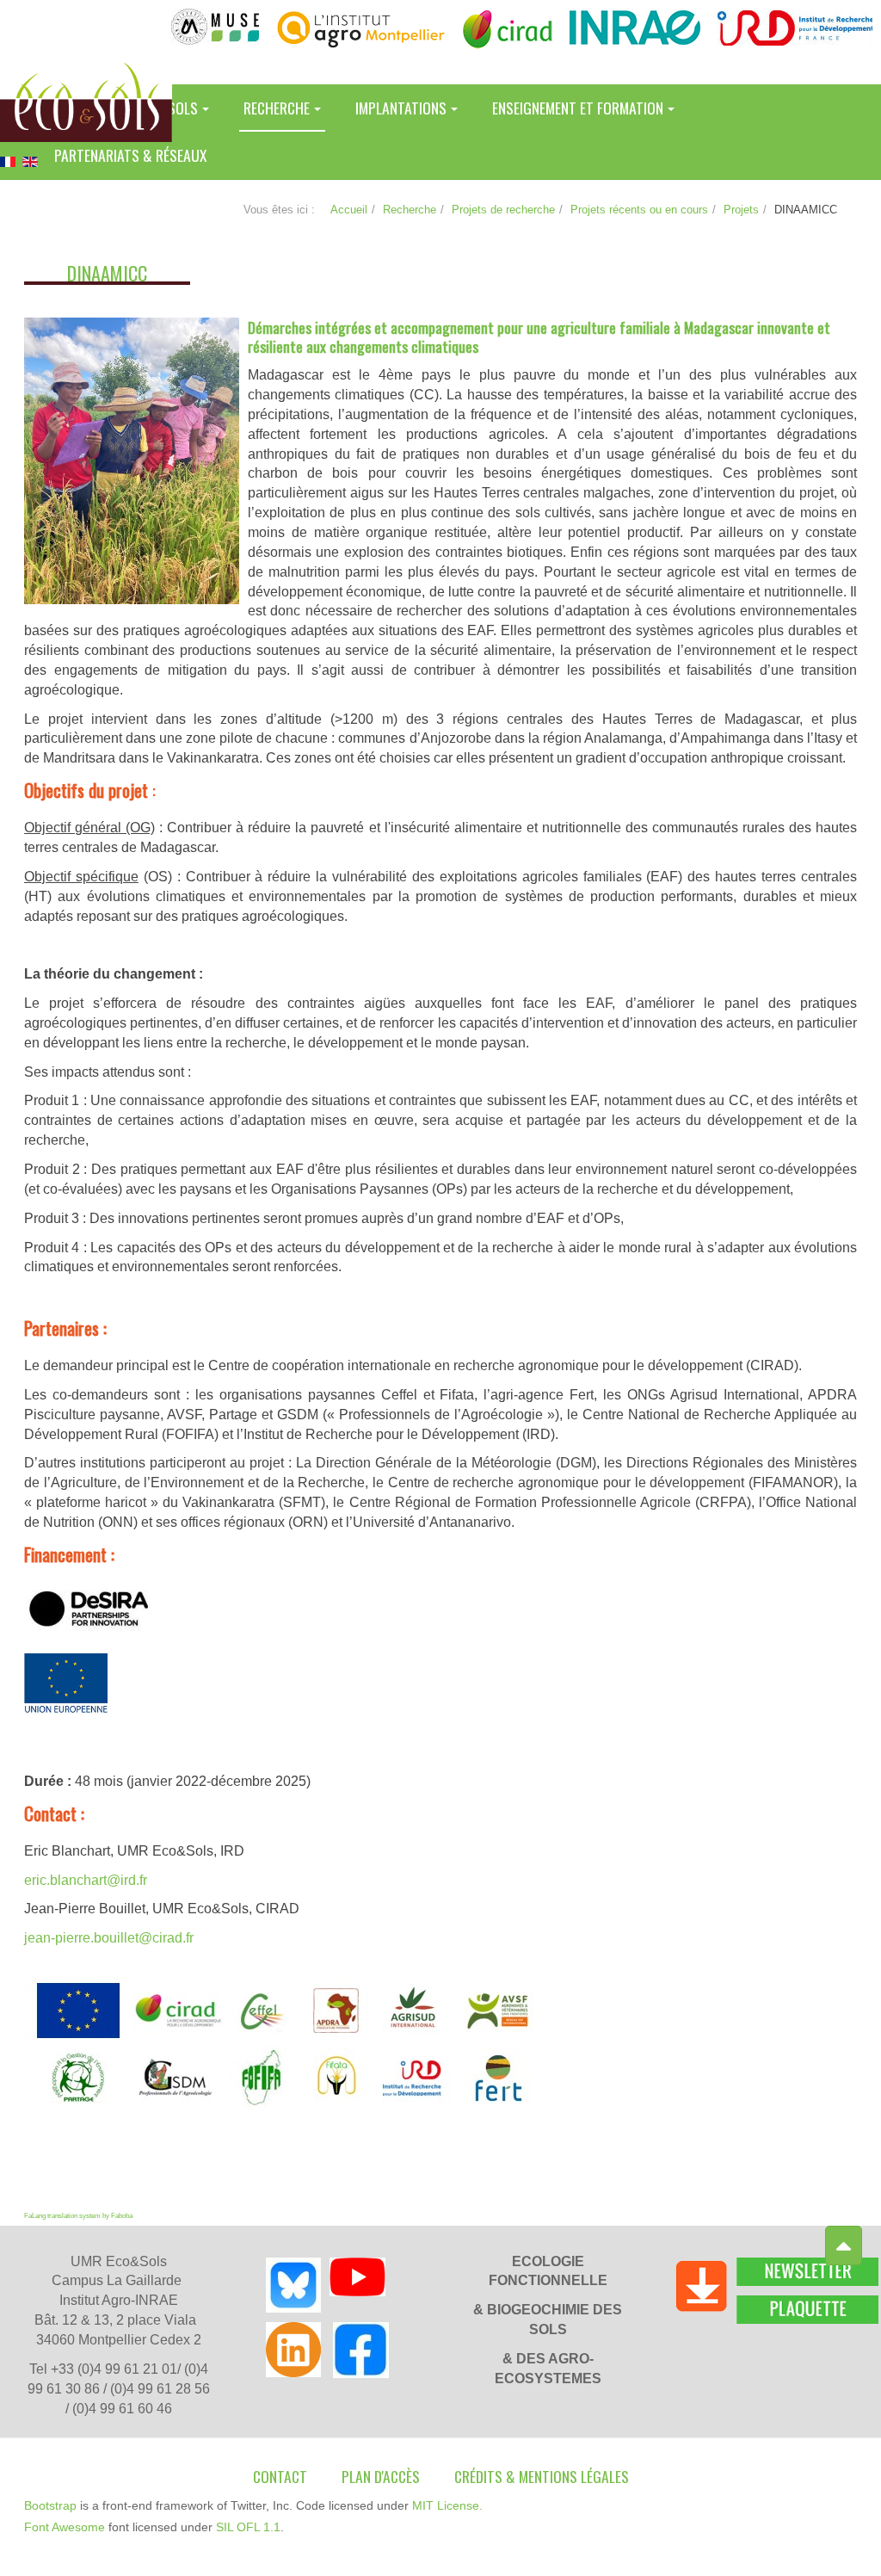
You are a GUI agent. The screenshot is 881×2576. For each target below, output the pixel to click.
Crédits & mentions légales (542, 2476)
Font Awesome (65, 2527)
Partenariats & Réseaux (130, 155)
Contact (280, 2476)
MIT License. (447, 2505)
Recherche (410, 210)
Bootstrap (50, 2505)
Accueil (349, 210)
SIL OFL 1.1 (248, 2527)
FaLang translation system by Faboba (78, 2216)
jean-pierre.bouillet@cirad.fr (109, 1938)
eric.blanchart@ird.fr (86, 1880)
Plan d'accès (381, 2476)
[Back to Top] (844, 2246)
